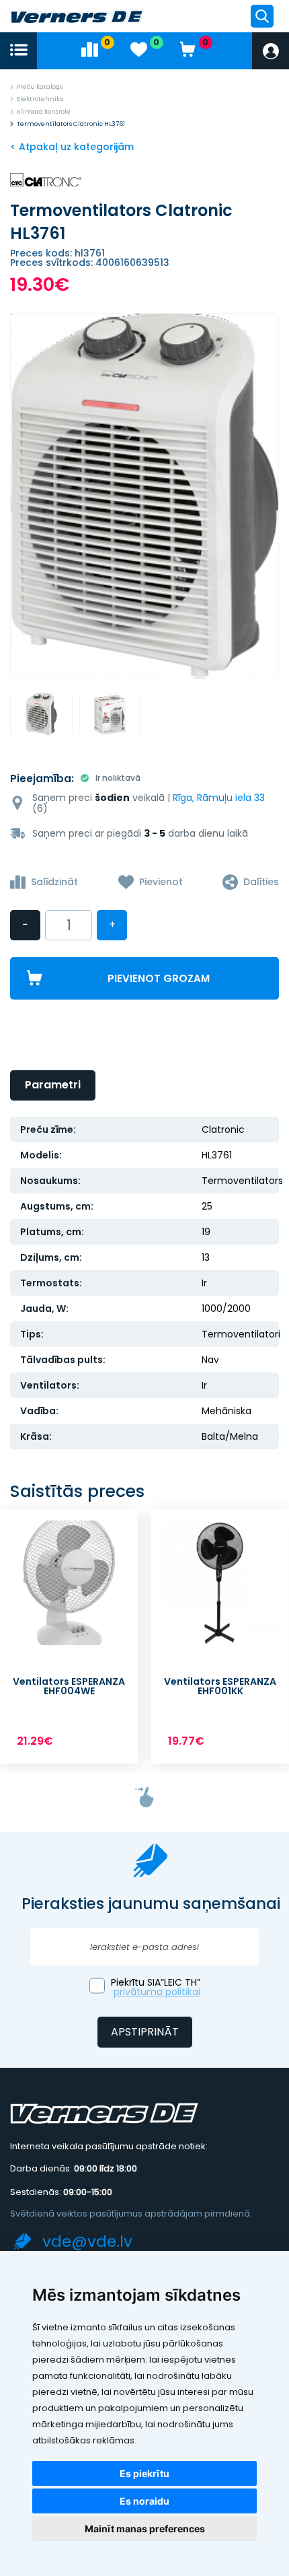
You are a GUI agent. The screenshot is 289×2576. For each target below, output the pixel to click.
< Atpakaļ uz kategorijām (72, 147)
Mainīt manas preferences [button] (145, 2529)
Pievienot (161, 882)
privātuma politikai (157, 1992)
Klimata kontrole (44, 112)
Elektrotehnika (40, 99)
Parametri (53, 1085)
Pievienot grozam (159, 978)
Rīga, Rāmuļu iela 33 (219, 798)
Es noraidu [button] (144, 2501)
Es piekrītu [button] (144, 2473)
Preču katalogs (40, 87)
